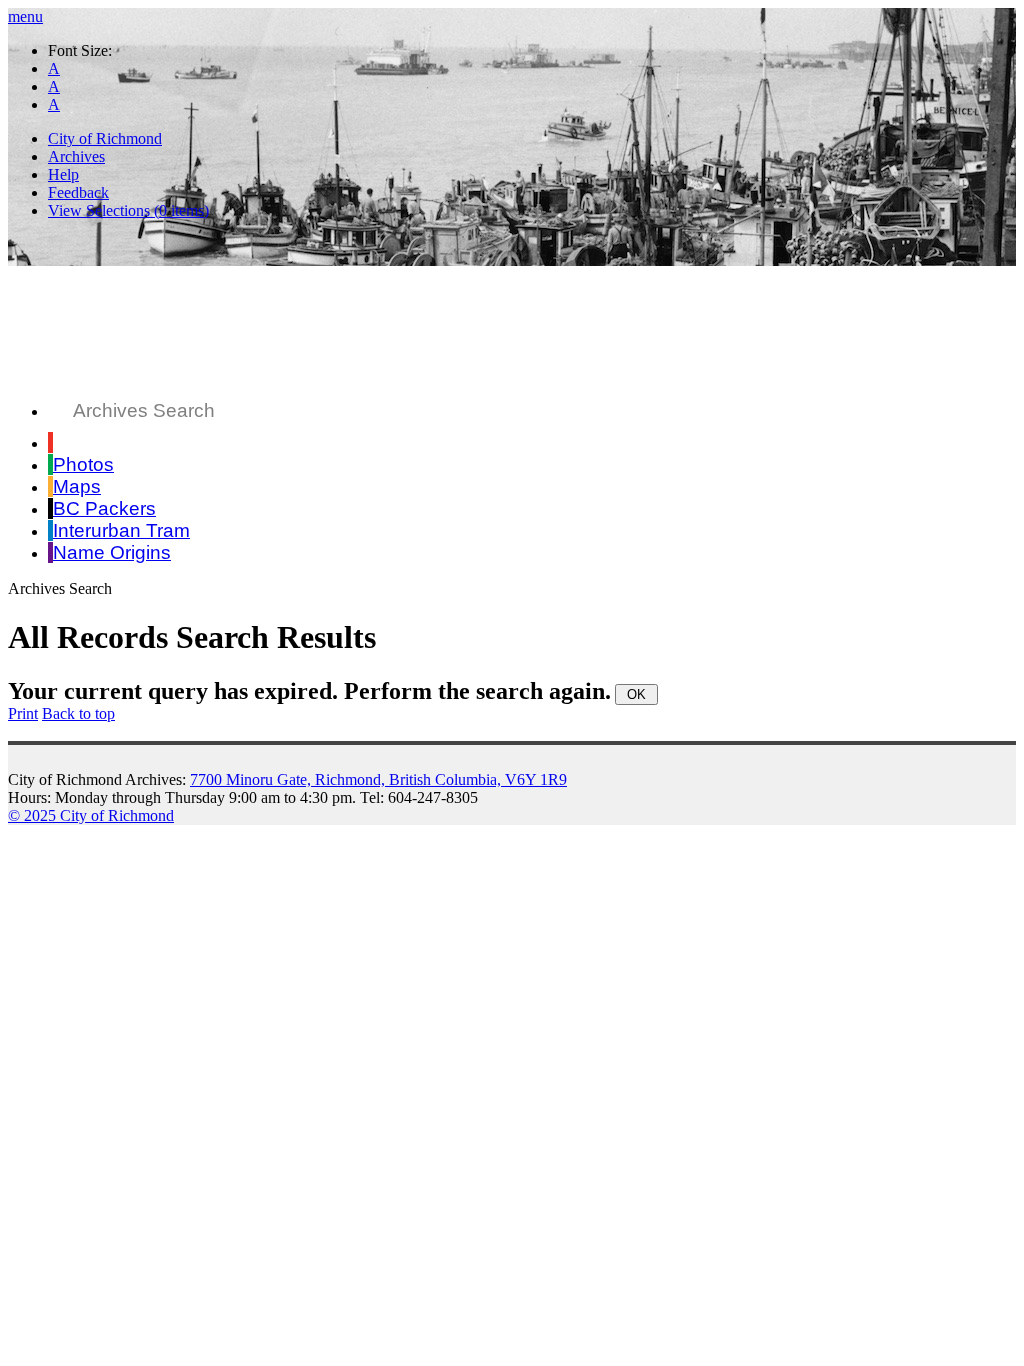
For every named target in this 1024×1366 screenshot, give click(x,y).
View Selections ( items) (128, 210)
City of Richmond (105, 138)
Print (23, 713)
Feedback (78, 192)
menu (25, 16)
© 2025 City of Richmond (91, 815)
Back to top (78, 713)
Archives (76, 156)
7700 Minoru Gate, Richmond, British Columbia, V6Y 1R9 (378, 779)
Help (63, 174)
